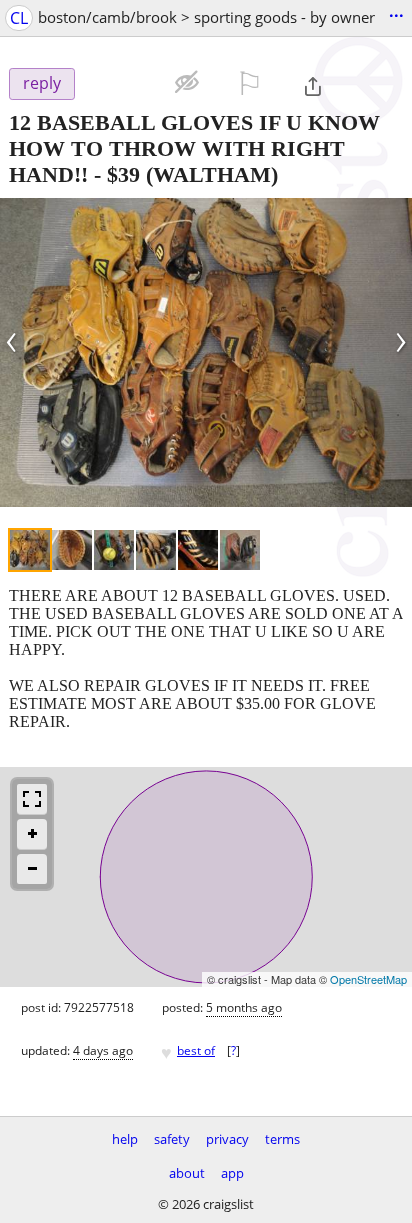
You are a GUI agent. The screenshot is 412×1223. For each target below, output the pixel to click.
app (232, 1173)
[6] (240, 550)
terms (282, 1139)
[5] (198, 550)
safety (172, 1139)
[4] (156, 550)
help (125, 1139)
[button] (124, 81)
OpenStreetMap (368, 979)
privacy (227, 1139)
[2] (72, 550)
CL (19, 18)
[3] (114, 550)
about (187, 1173)
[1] (30, 550)
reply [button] (42, 83)
